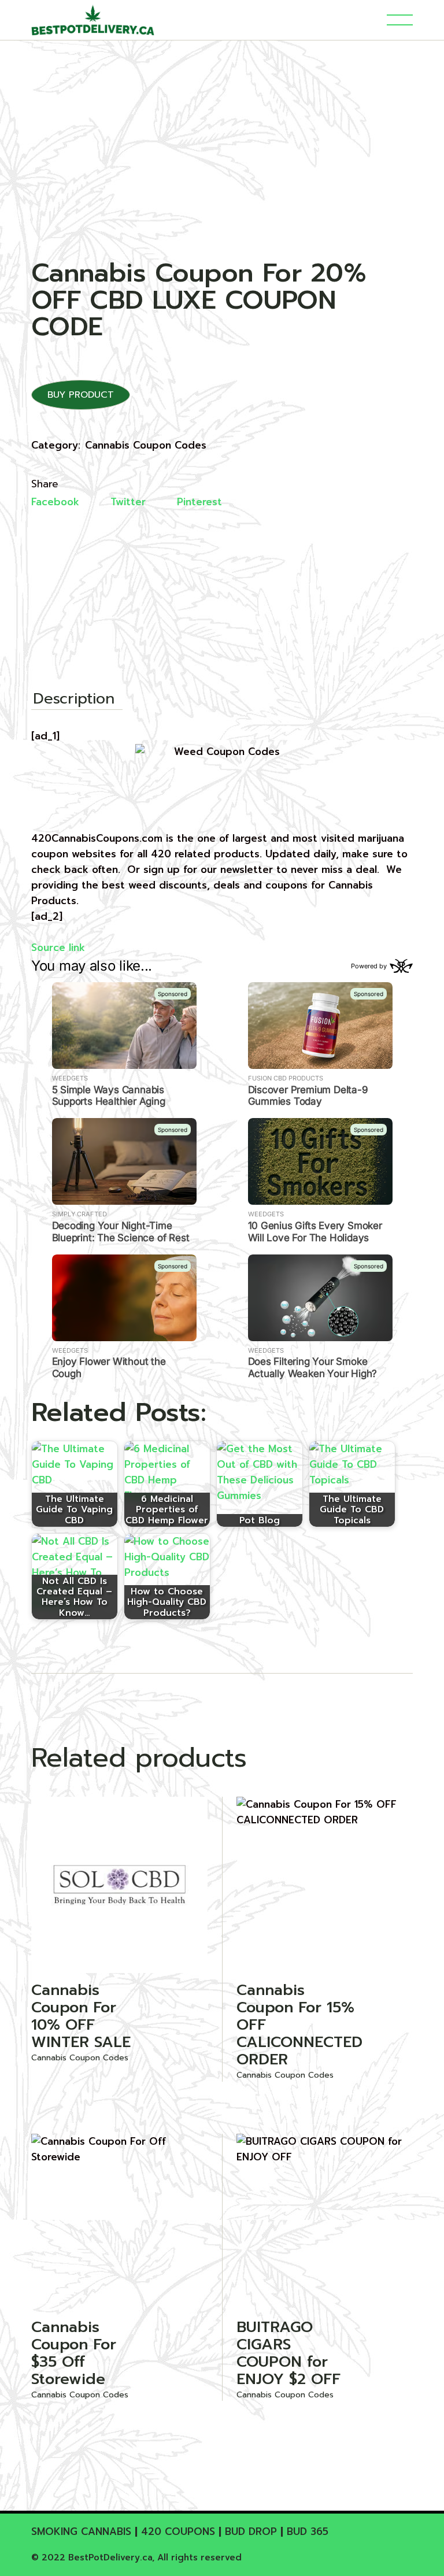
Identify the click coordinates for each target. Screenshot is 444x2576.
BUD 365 (308, 2531)
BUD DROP (251, 2531)
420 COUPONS (178, 2531)
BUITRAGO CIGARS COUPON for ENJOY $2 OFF (288, 2353)
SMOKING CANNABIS (81, 2531)
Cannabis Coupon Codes (146, 445)
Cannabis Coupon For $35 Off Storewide (74, 2353)
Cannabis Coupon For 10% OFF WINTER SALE (81, 2016)
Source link (58, 948)
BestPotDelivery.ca (110, 2558)
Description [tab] (74, 700)
